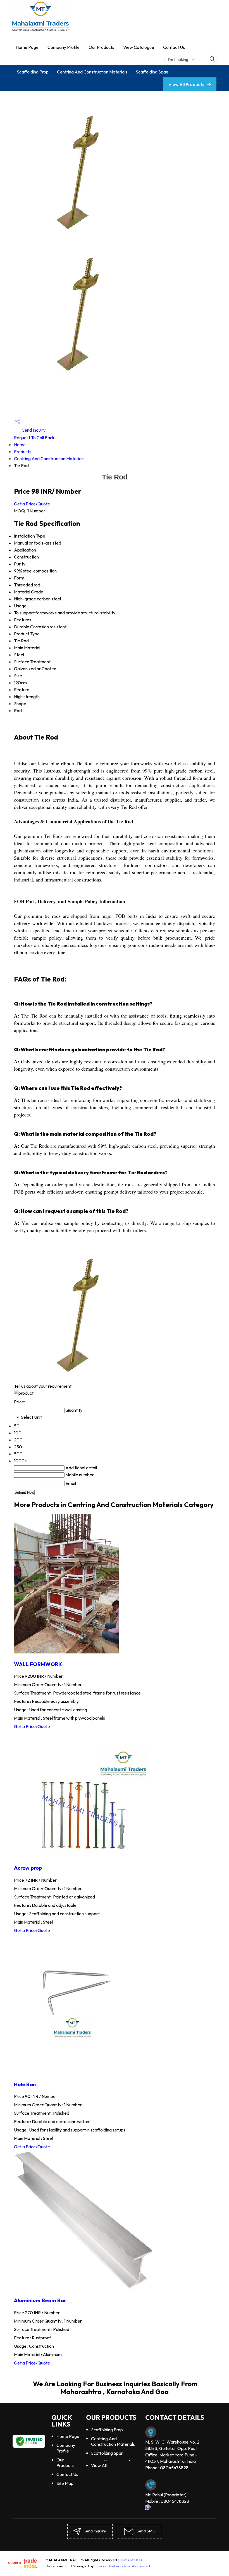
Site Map (65, 2483)
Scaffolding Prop (33, 72)
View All (99, 2465)
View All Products (187, 84)
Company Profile (64, 47)
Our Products (101, 47)
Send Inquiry (33, 430)
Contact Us (174, 47)
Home (20, 445)
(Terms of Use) (130, 2560)
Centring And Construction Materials (92, 72)
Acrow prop (28, 1868)
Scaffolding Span (152, 72)
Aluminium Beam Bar (40, 2300)
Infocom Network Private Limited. (123, 2566)
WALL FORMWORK (38, 1664)
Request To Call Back (34, 438)
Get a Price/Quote (32, 504)
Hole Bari (25, 2084)
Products (23, 451)
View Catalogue (139, 47)
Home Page (27, 47)
